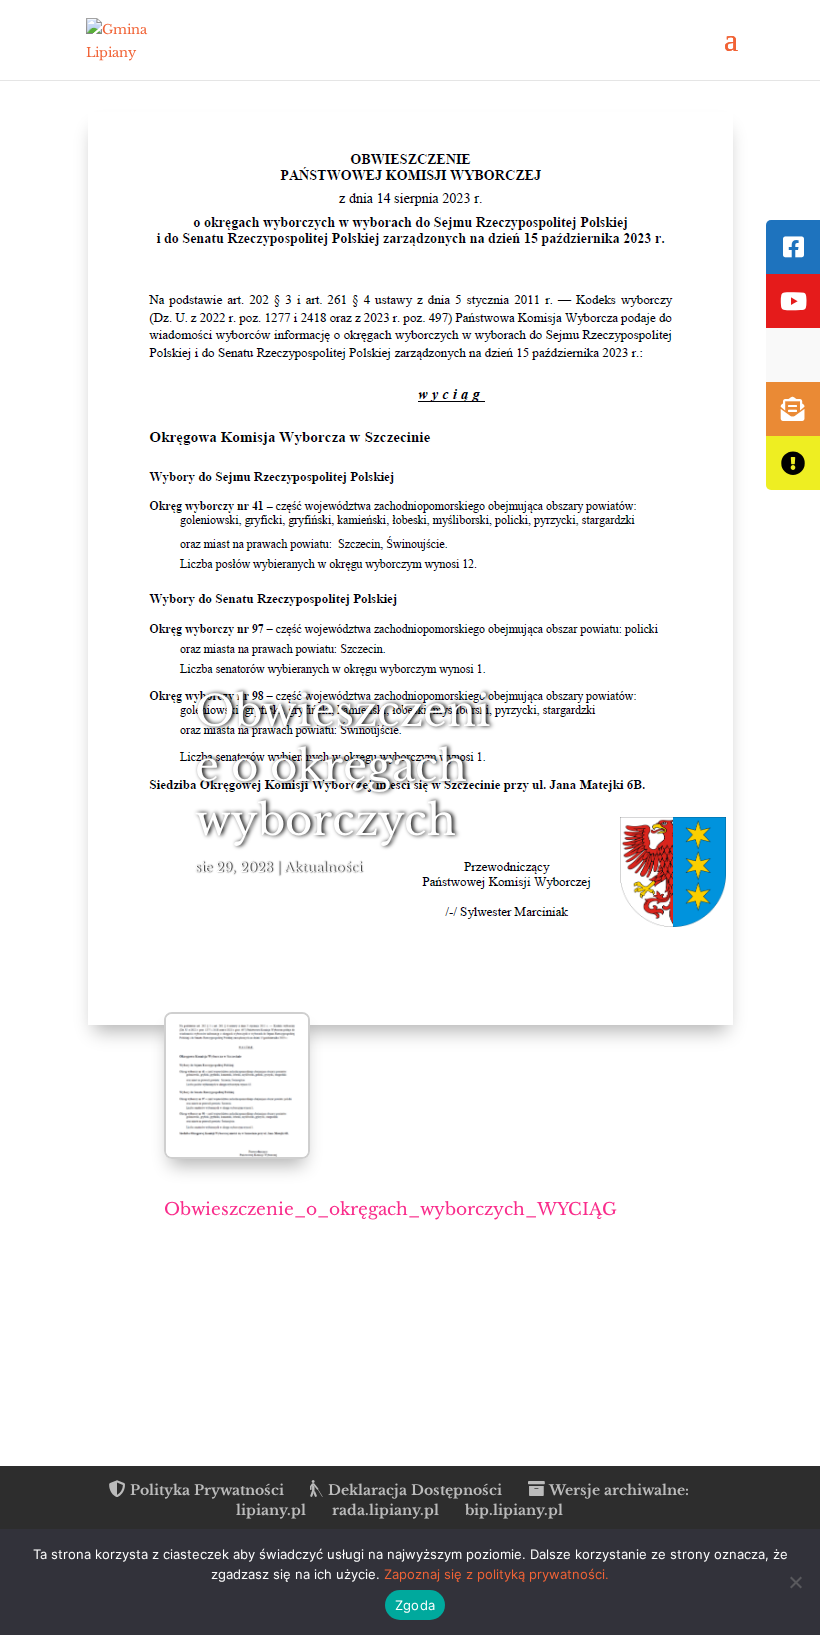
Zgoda (415, 1605)
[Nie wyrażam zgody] (795, 1582)
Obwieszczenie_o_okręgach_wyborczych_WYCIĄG (390, 1209)
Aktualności (323, 867)
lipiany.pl (271, 1510)
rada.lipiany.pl (385, 1510)
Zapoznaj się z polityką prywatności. (496, 1574)
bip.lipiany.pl (514, 1510)
